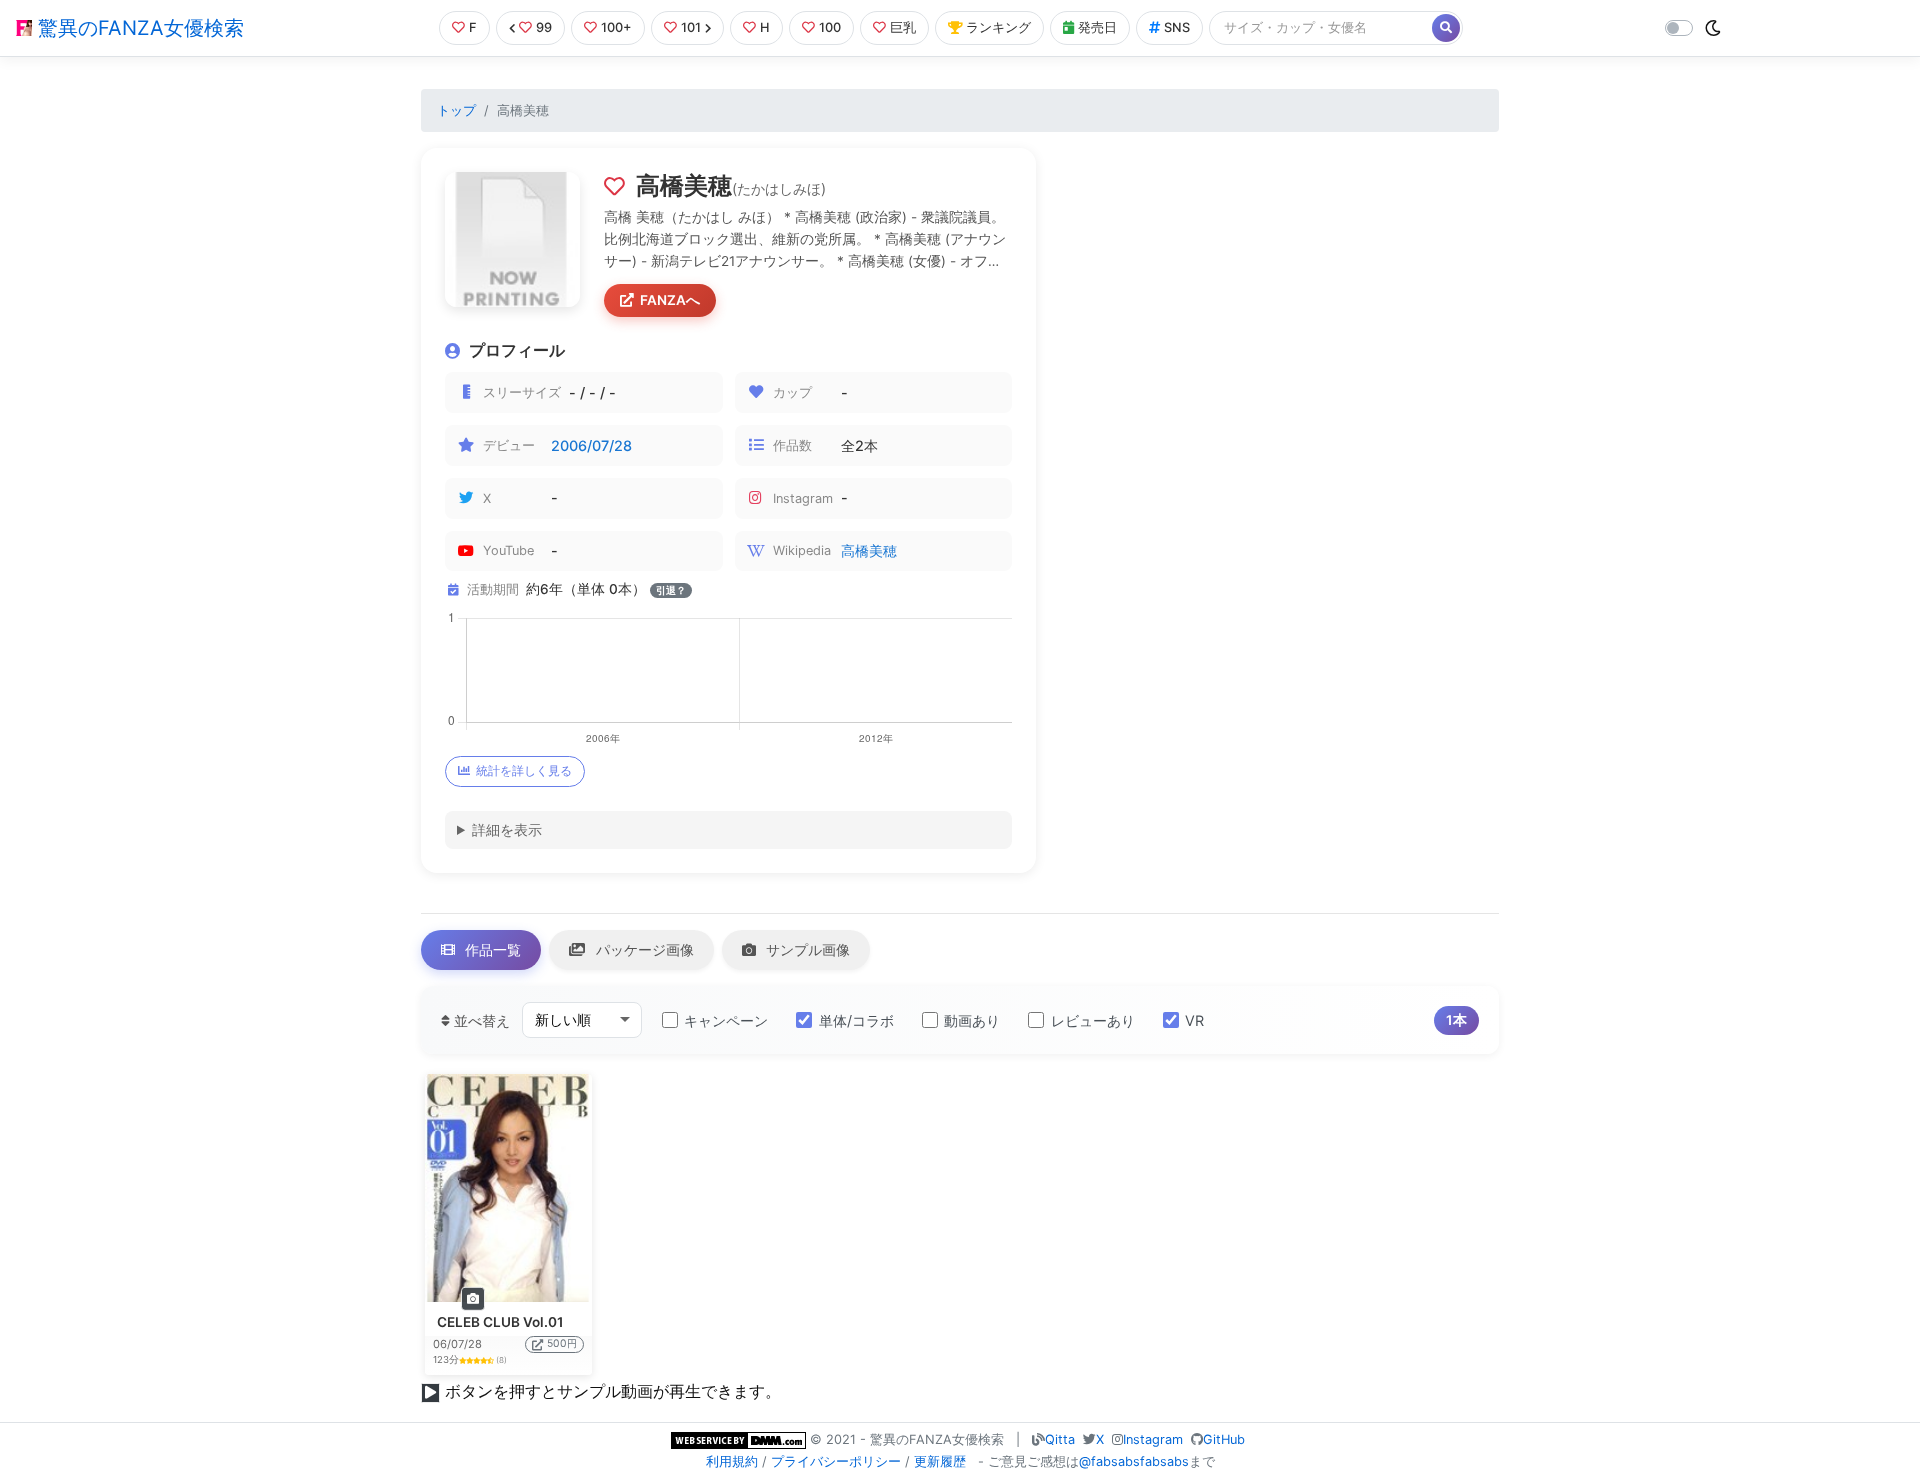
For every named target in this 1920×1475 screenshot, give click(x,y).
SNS (1177, 27)
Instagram (1153, 1439)
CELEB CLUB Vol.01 (500, 1322)
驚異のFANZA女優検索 (138, 28)
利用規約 (732, 1461)
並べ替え (480, 1020)
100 (830, 27)
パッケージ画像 (643, 949)
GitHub (1224, 1439)
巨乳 (903, 27)
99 (544, 27)
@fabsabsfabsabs (1134, 1461)
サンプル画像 (806, 949)
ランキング (998, 27)
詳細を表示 (507, 829)
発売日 (1097, 27)
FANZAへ (670, 300)
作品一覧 (491, 949)
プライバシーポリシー (836, 1461)
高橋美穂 (869, 550)
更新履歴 (940, 1461)
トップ (456, 110)
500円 (562, 1343)
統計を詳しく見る (524, 770)
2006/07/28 (591, 445)
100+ (616, 27)
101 (691, 27)
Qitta (1060, 1439)
